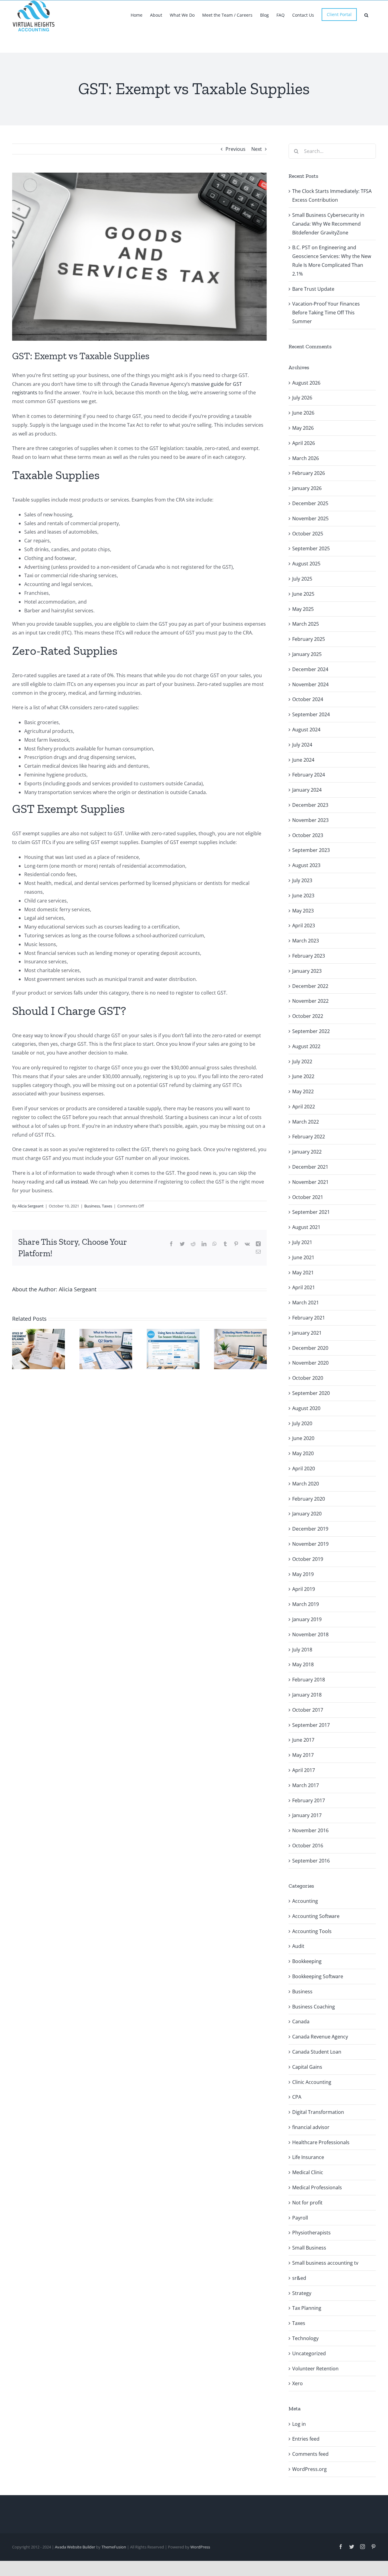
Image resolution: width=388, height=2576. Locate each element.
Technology (305, 2338)
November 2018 (310, 1634)
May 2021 (303, 1273)
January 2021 (307, 1333)
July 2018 (302, 1650)
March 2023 (306, 941)
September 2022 (311, 1031)
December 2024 (310, 669)
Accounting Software (316, 1916)
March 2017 (306, 1785)
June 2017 (303, 1740)
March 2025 (306, 624)
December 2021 (310, 1167)
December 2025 (310, 503)
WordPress (200, 2547)
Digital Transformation (318, 2112)
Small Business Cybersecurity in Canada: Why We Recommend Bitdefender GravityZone (328, 224)
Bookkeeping (307, 1961)
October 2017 (308, 1710)
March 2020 (306, 1484)
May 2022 (303, 1091)
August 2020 (306, 1408)
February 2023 (309, 956)
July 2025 (302, 579)
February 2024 (309, 775)
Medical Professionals (317, 2187)
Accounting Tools (312, 1931)
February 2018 (309, 1680)
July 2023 (302, 880)
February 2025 (309, 639)
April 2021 (304, 1287)
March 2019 (306, 1604)
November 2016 (310, 1830)
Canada (301, 2021)
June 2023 (303, 896)
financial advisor (311, 2127)
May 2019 (303, 1574)
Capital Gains (307, 2067)
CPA (297, 2097)
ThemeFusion (114, 2547)
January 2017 (307, 1815)
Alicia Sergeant (31, 1206)
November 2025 (310, 518)
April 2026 (304, 443)
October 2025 (308, 534)
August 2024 (306, 730)
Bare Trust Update (313, 289)
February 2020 (309, 1499)
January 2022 (307, 1152)
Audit (298, 1946)
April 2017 (304, 1770)
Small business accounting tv (325, 2263)
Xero (298, 2383)
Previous (236, 149)
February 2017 (309, 1800)
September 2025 (311, 548)
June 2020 (303, 1438)
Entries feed (306, 2439)
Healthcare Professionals (321, 2142)
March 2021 (306, 1303)
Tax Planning (307, 2308)
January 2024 (307, 790)
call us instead (72, 1182)
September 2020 (311, 1393)
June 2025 (303, 594)
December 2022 (310, 986)
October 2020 (308, 1378)
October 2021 (308, 1197)
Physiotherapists (311, 2233)
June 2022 (303, 1076)
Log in (299, 2424)
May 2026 (303, 428)
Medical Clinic (308, 2172)
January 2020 (307, 1514)
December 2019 (310, 1529)
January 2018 (307, 1695)
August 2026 (306, 383)
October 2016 (308, 1846)
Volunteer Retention (315, 2369)
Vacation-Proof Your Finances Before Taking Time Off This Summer (326, 313)
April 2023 (304, 925)
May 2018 (303, 1664)
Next (257, 149)
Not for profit (307, 2203)
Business (92, 1206)
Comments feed (310, 2454)
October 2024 (308, 699)
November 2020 (310, 1363)
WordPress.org (309, 2469)
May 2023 (303, 911)
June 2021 (303, 1257)
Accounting (305, 1901)
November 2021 (310, 1182)
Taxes (107, 1206)
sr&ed (299, 2278)
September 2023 (311, 850)
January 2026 (307, 488)
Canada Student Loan (317, 2052)
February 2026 (309, 473)
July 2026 (302, 398)
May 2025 (303, 609)
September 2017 (311, 1725)
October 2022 (308, 1016)
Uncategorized (309, 2353)
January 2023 (307, 971)
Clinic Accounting (312, 2082)
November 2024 (310, 684)
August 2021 (306, 1227)
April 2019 (304, 1589)
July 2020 (302, 1423)
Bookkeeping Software (318, 1976)
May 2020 (303, 1453)
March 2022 (306, 1122)
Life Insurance (308, 2157)
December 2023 (310, 805)
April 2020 (304, 1468)
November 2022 (310, 1001)
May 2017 (303, 1755)
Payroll (300, 2218)
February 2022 (309, 1137)
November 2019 (310, 1544)
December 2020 (310, 1348)
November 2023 (310, 820)
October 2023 (308, 835)
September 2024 (311, 714)
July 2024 (302, 745)
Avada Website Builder (75, 2547)
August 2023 (306, 865)
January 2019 (307, 1619)
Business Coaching (314, 2007)
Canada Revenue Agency (320, 2037)
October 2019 (308, 1559)
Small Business (309, 2248)
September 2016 (311, 1861)
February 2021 (309, 1318)
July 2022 (302, 1061)
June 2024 (303, 760)
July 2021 (302, 1242)
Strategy (302, 2293)
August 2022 (306, 1046)
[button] (366, 15)
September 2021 (311, 1212)
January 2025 (307, 654)
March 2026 (306, 458)
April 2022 (304, 1107)
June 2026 (303, 413)
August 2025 (306, 564)
